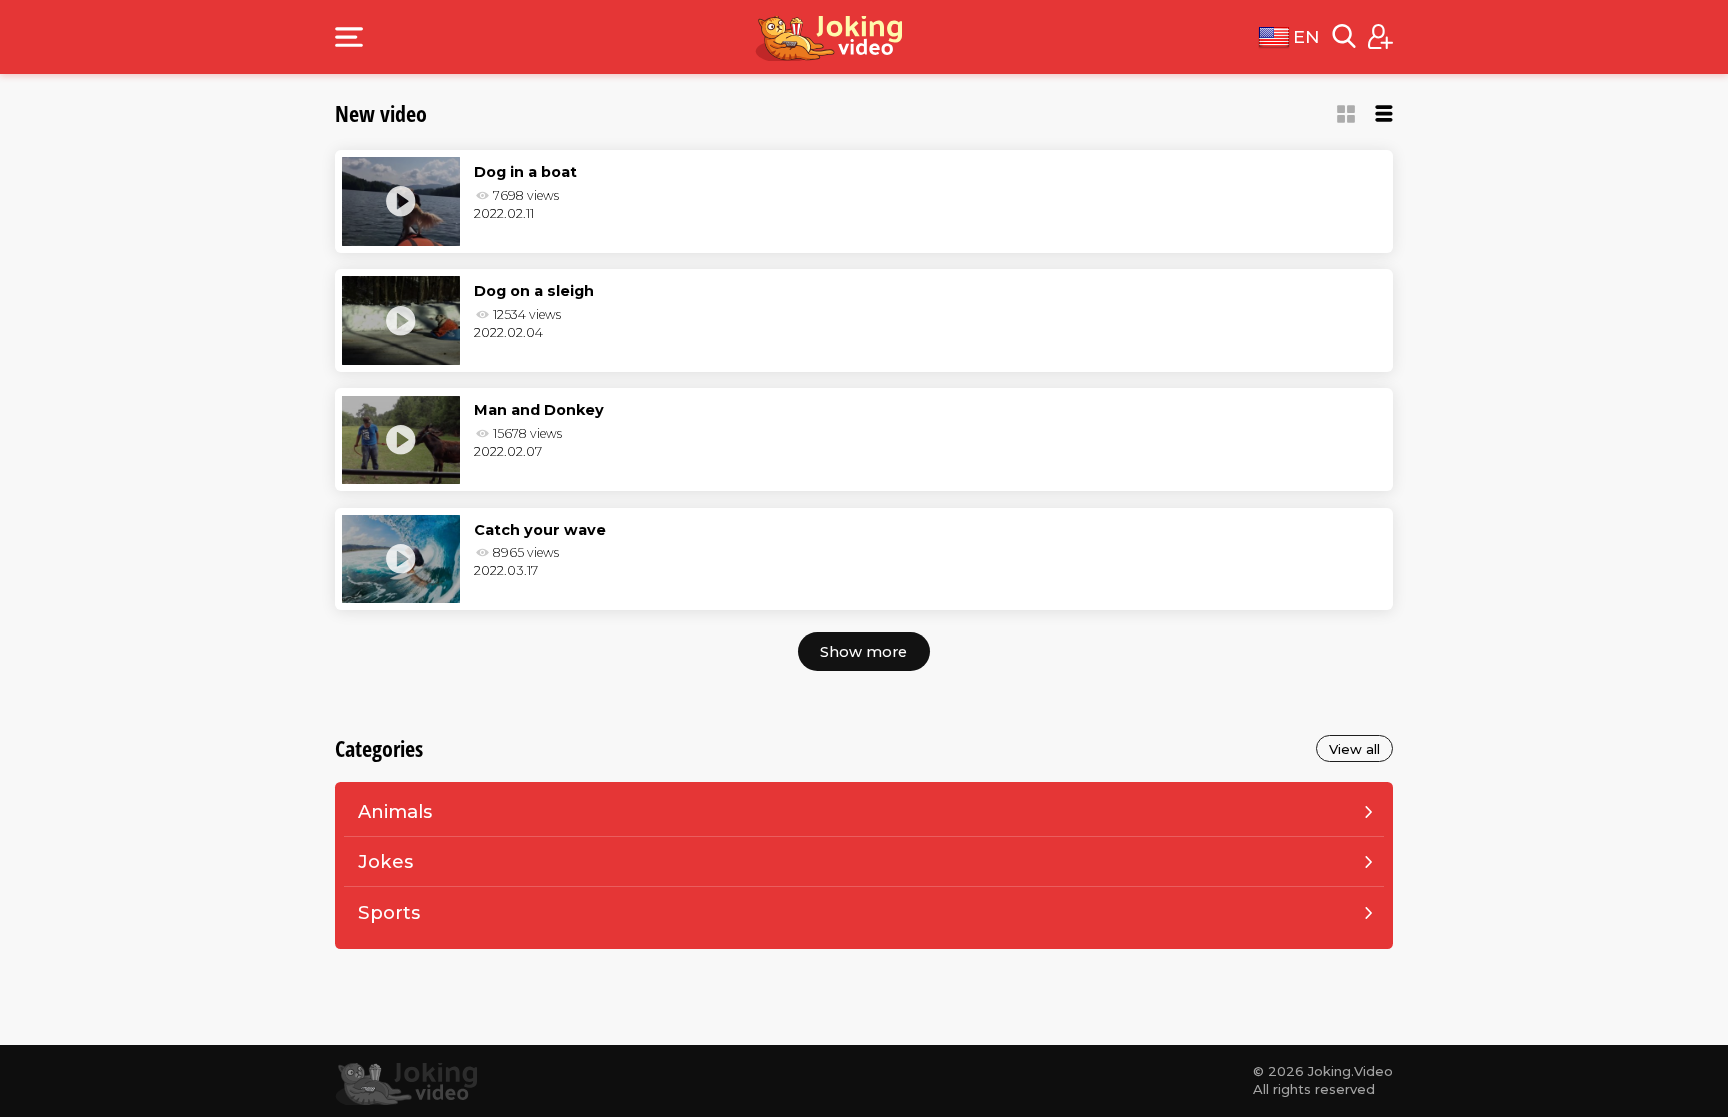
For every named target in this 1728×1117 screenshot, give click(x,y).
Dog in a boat (525, 172)
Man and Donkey (539, 410)
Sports (389, 912)
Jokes (385, 861)
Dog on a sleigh (534, 291)
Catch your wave (540, 530)
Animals (395, 811)
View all (1354, 749)
